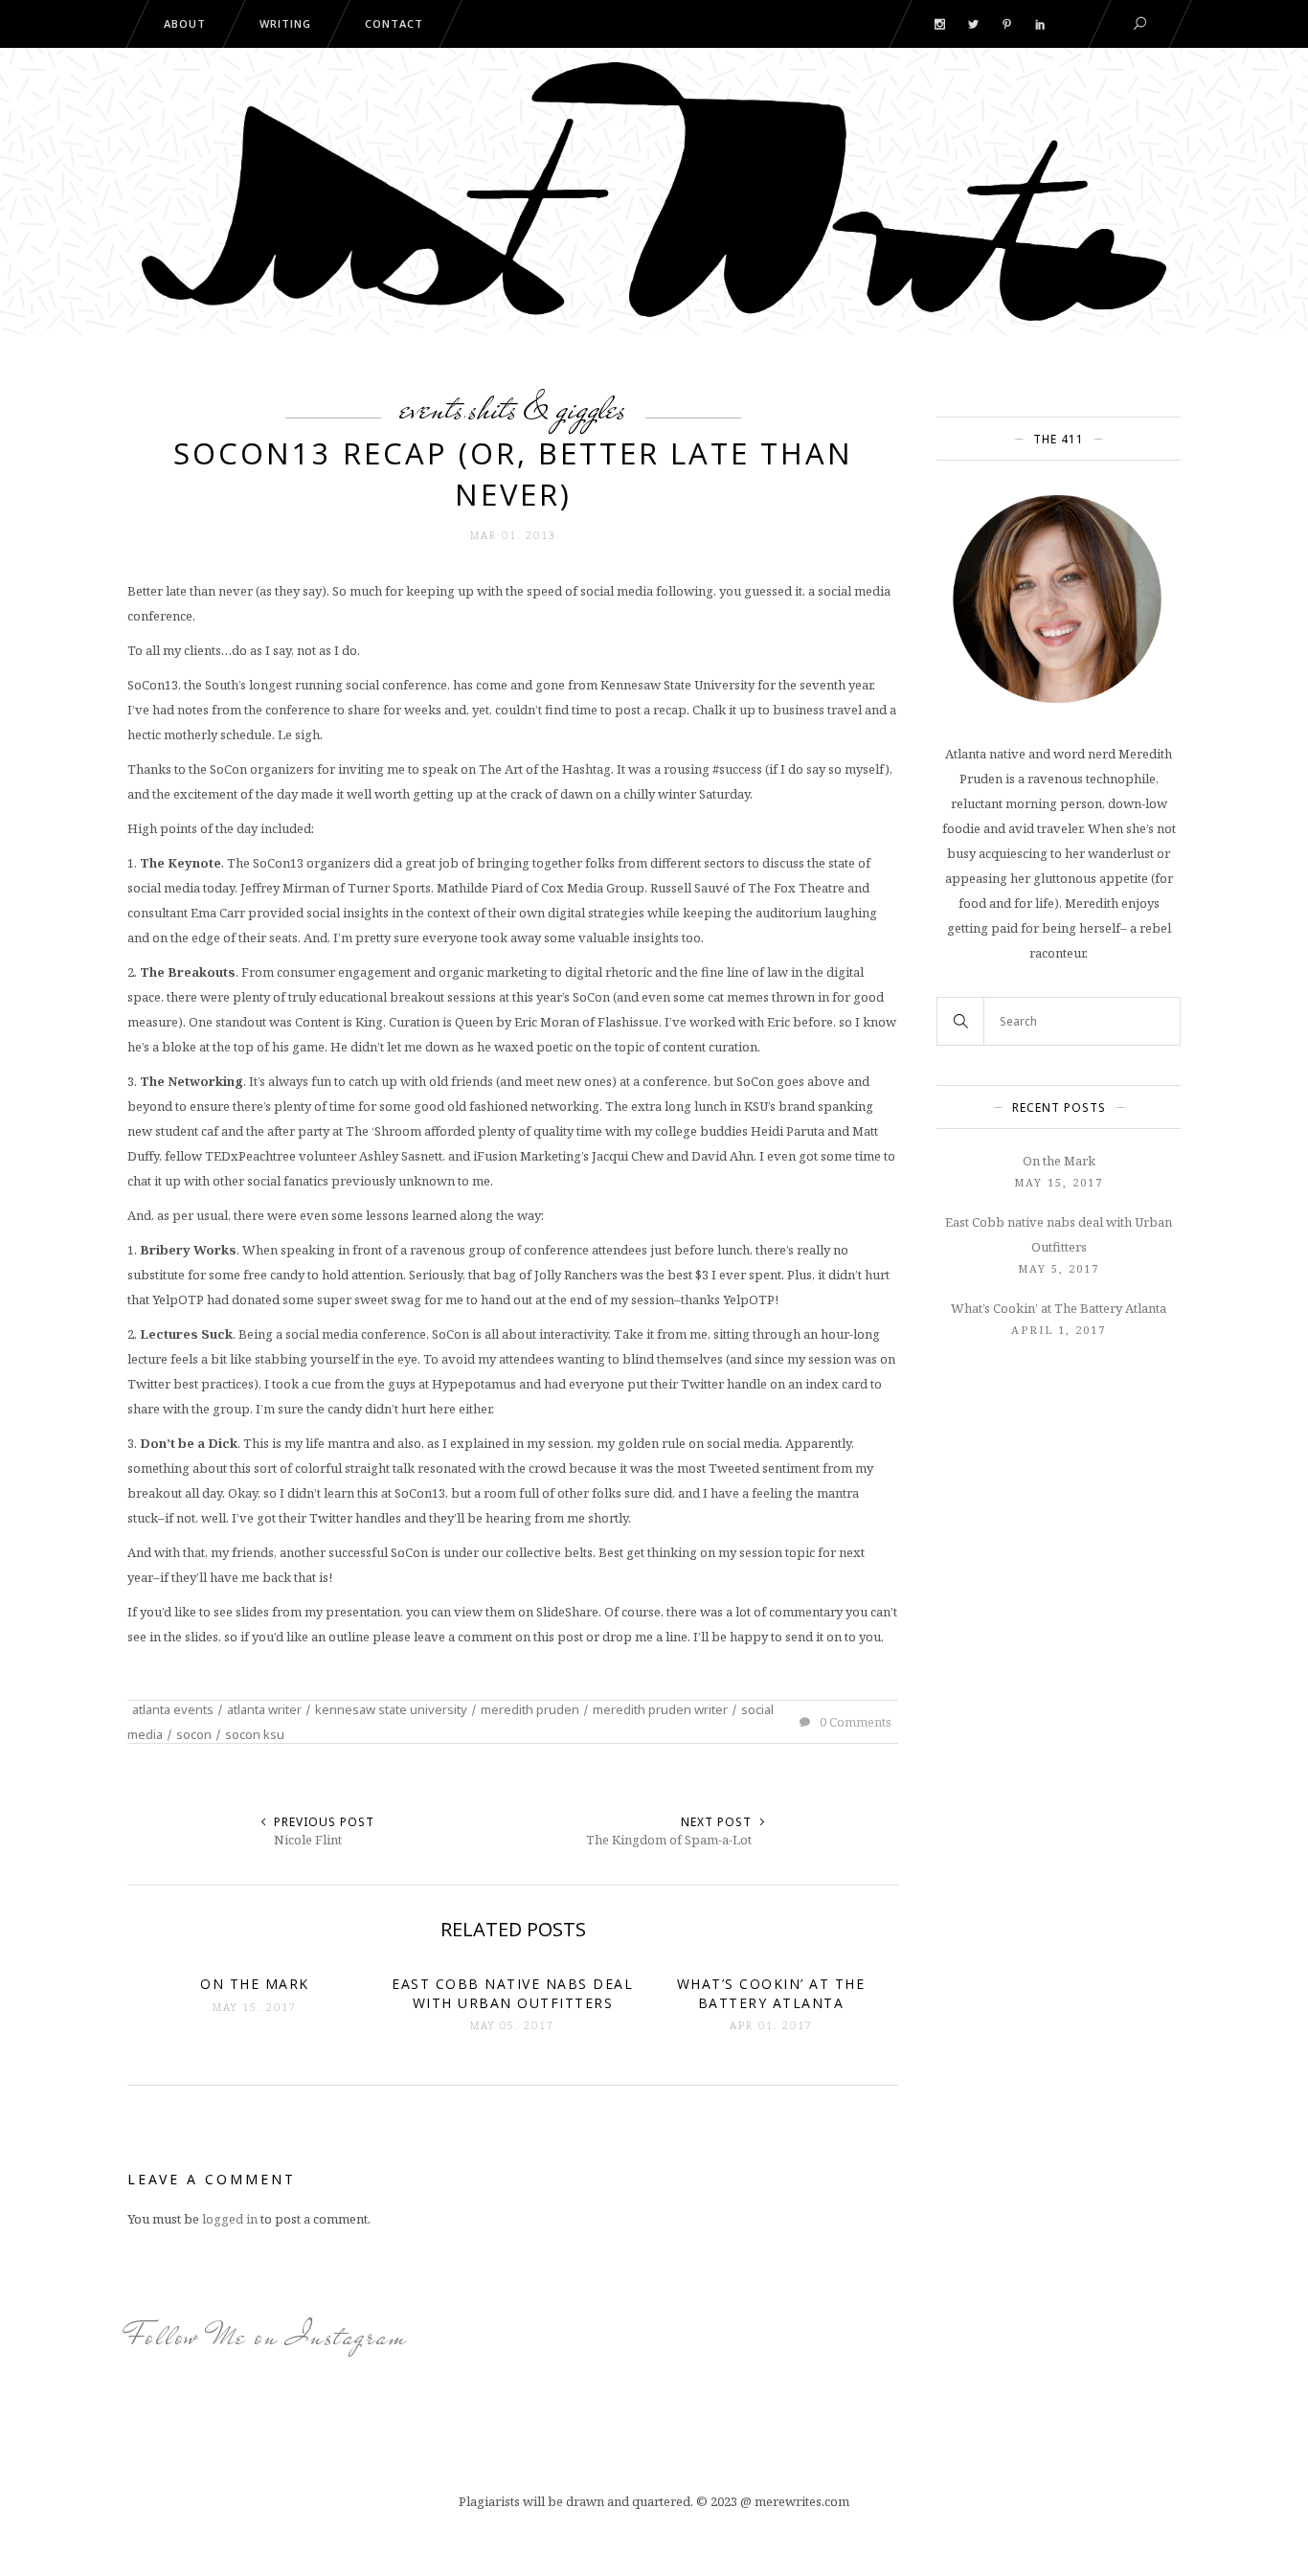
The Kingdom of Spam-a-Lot (669, 1840)
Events (432, 408)
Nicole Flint (308, 1840)
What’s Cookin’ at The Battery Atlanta (1059, 1308)
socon (194, 1734)
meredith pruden (530, 1709)
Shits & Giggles (548, 408)
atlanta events (173, 1709)
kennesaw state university (391, 1709)
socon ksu (255, 1734)
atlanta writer (264, 1709)
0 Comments (854, 1722)
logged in (230, 2219)
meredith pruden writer (660, 1709)
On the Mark (1059, 1161)
